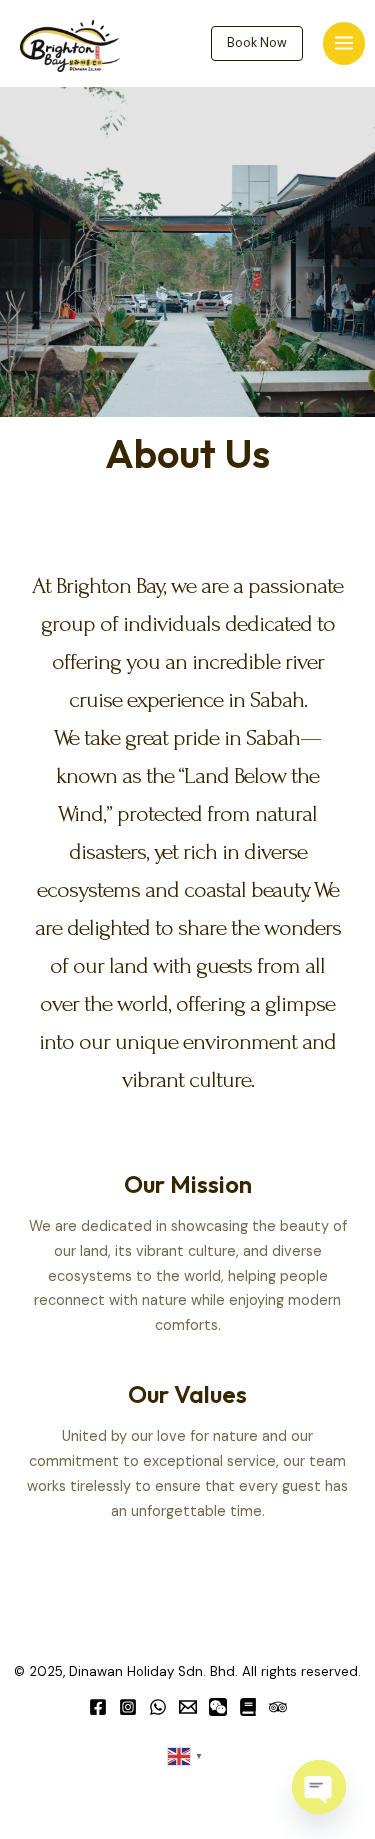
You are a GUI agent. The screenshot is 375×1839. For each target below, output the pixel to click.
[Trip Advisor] (278, 1707)
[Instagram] (128, 1707)
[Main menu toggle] (344, 43)
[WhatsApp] (158, 1707)
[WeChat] (218, 1707)
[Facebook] (98, 1707)
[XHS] (248, 1707)
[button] (257, 43)
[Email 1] (188, 1707)
